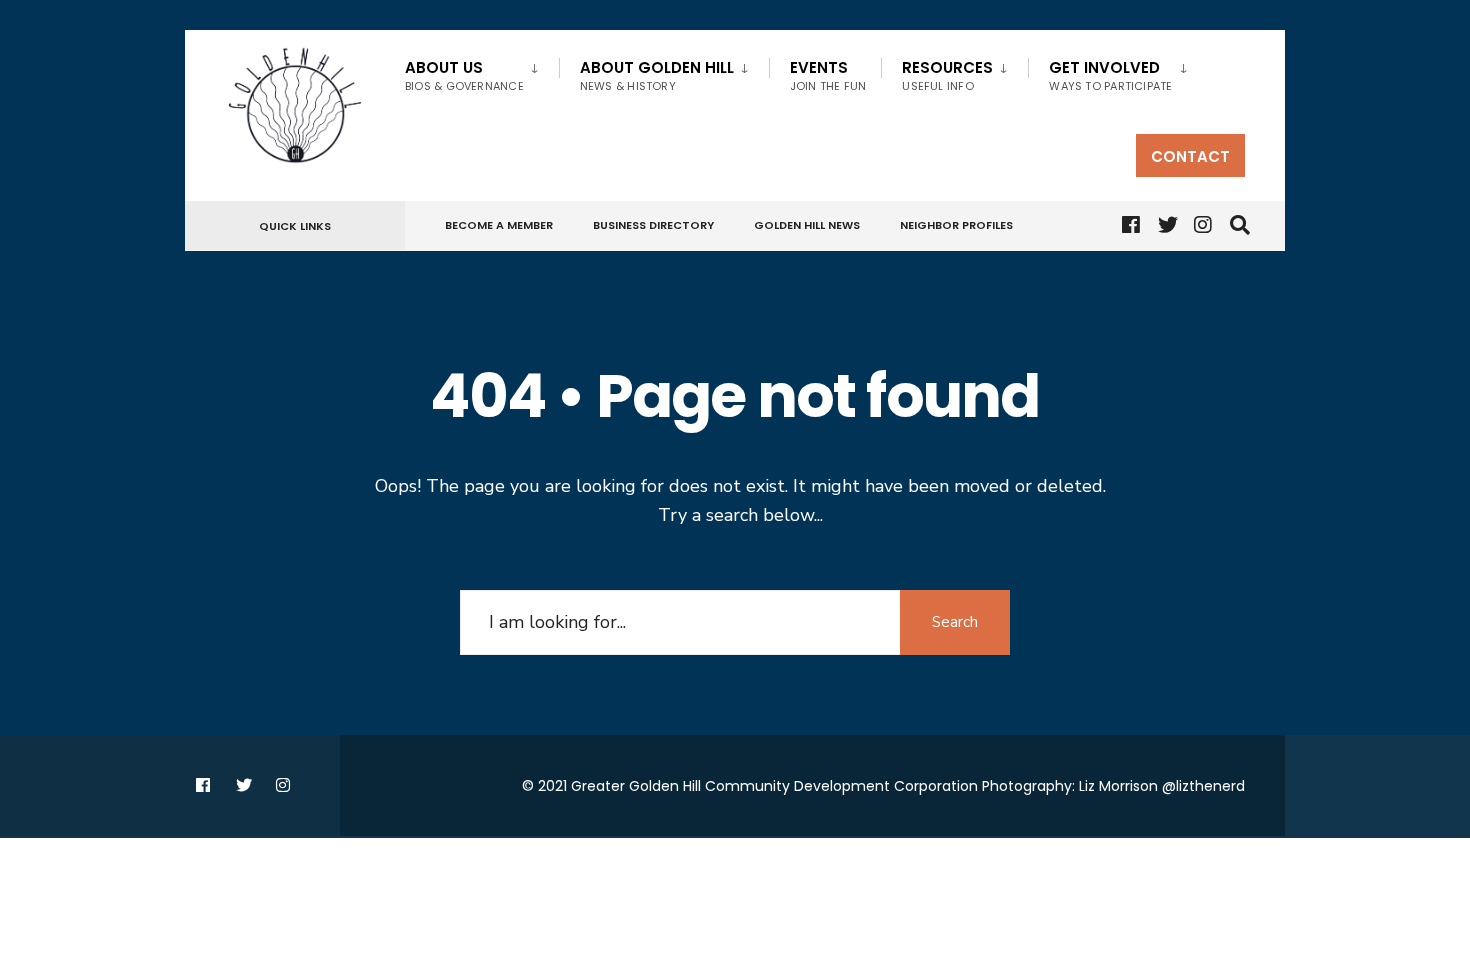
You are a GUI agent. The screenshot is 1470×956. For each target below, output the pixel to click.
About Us (464, 75)
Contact (1190, 156)
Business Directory (653, 225)
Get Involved (1110, 75)
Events (828, 75)
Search (955, 622)
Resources (947, 75)
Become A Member (499, 225)
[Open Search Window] (1237, 226)
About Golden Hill (657, 75)
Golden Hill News (807, 225)
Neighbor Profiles (956, 225)
